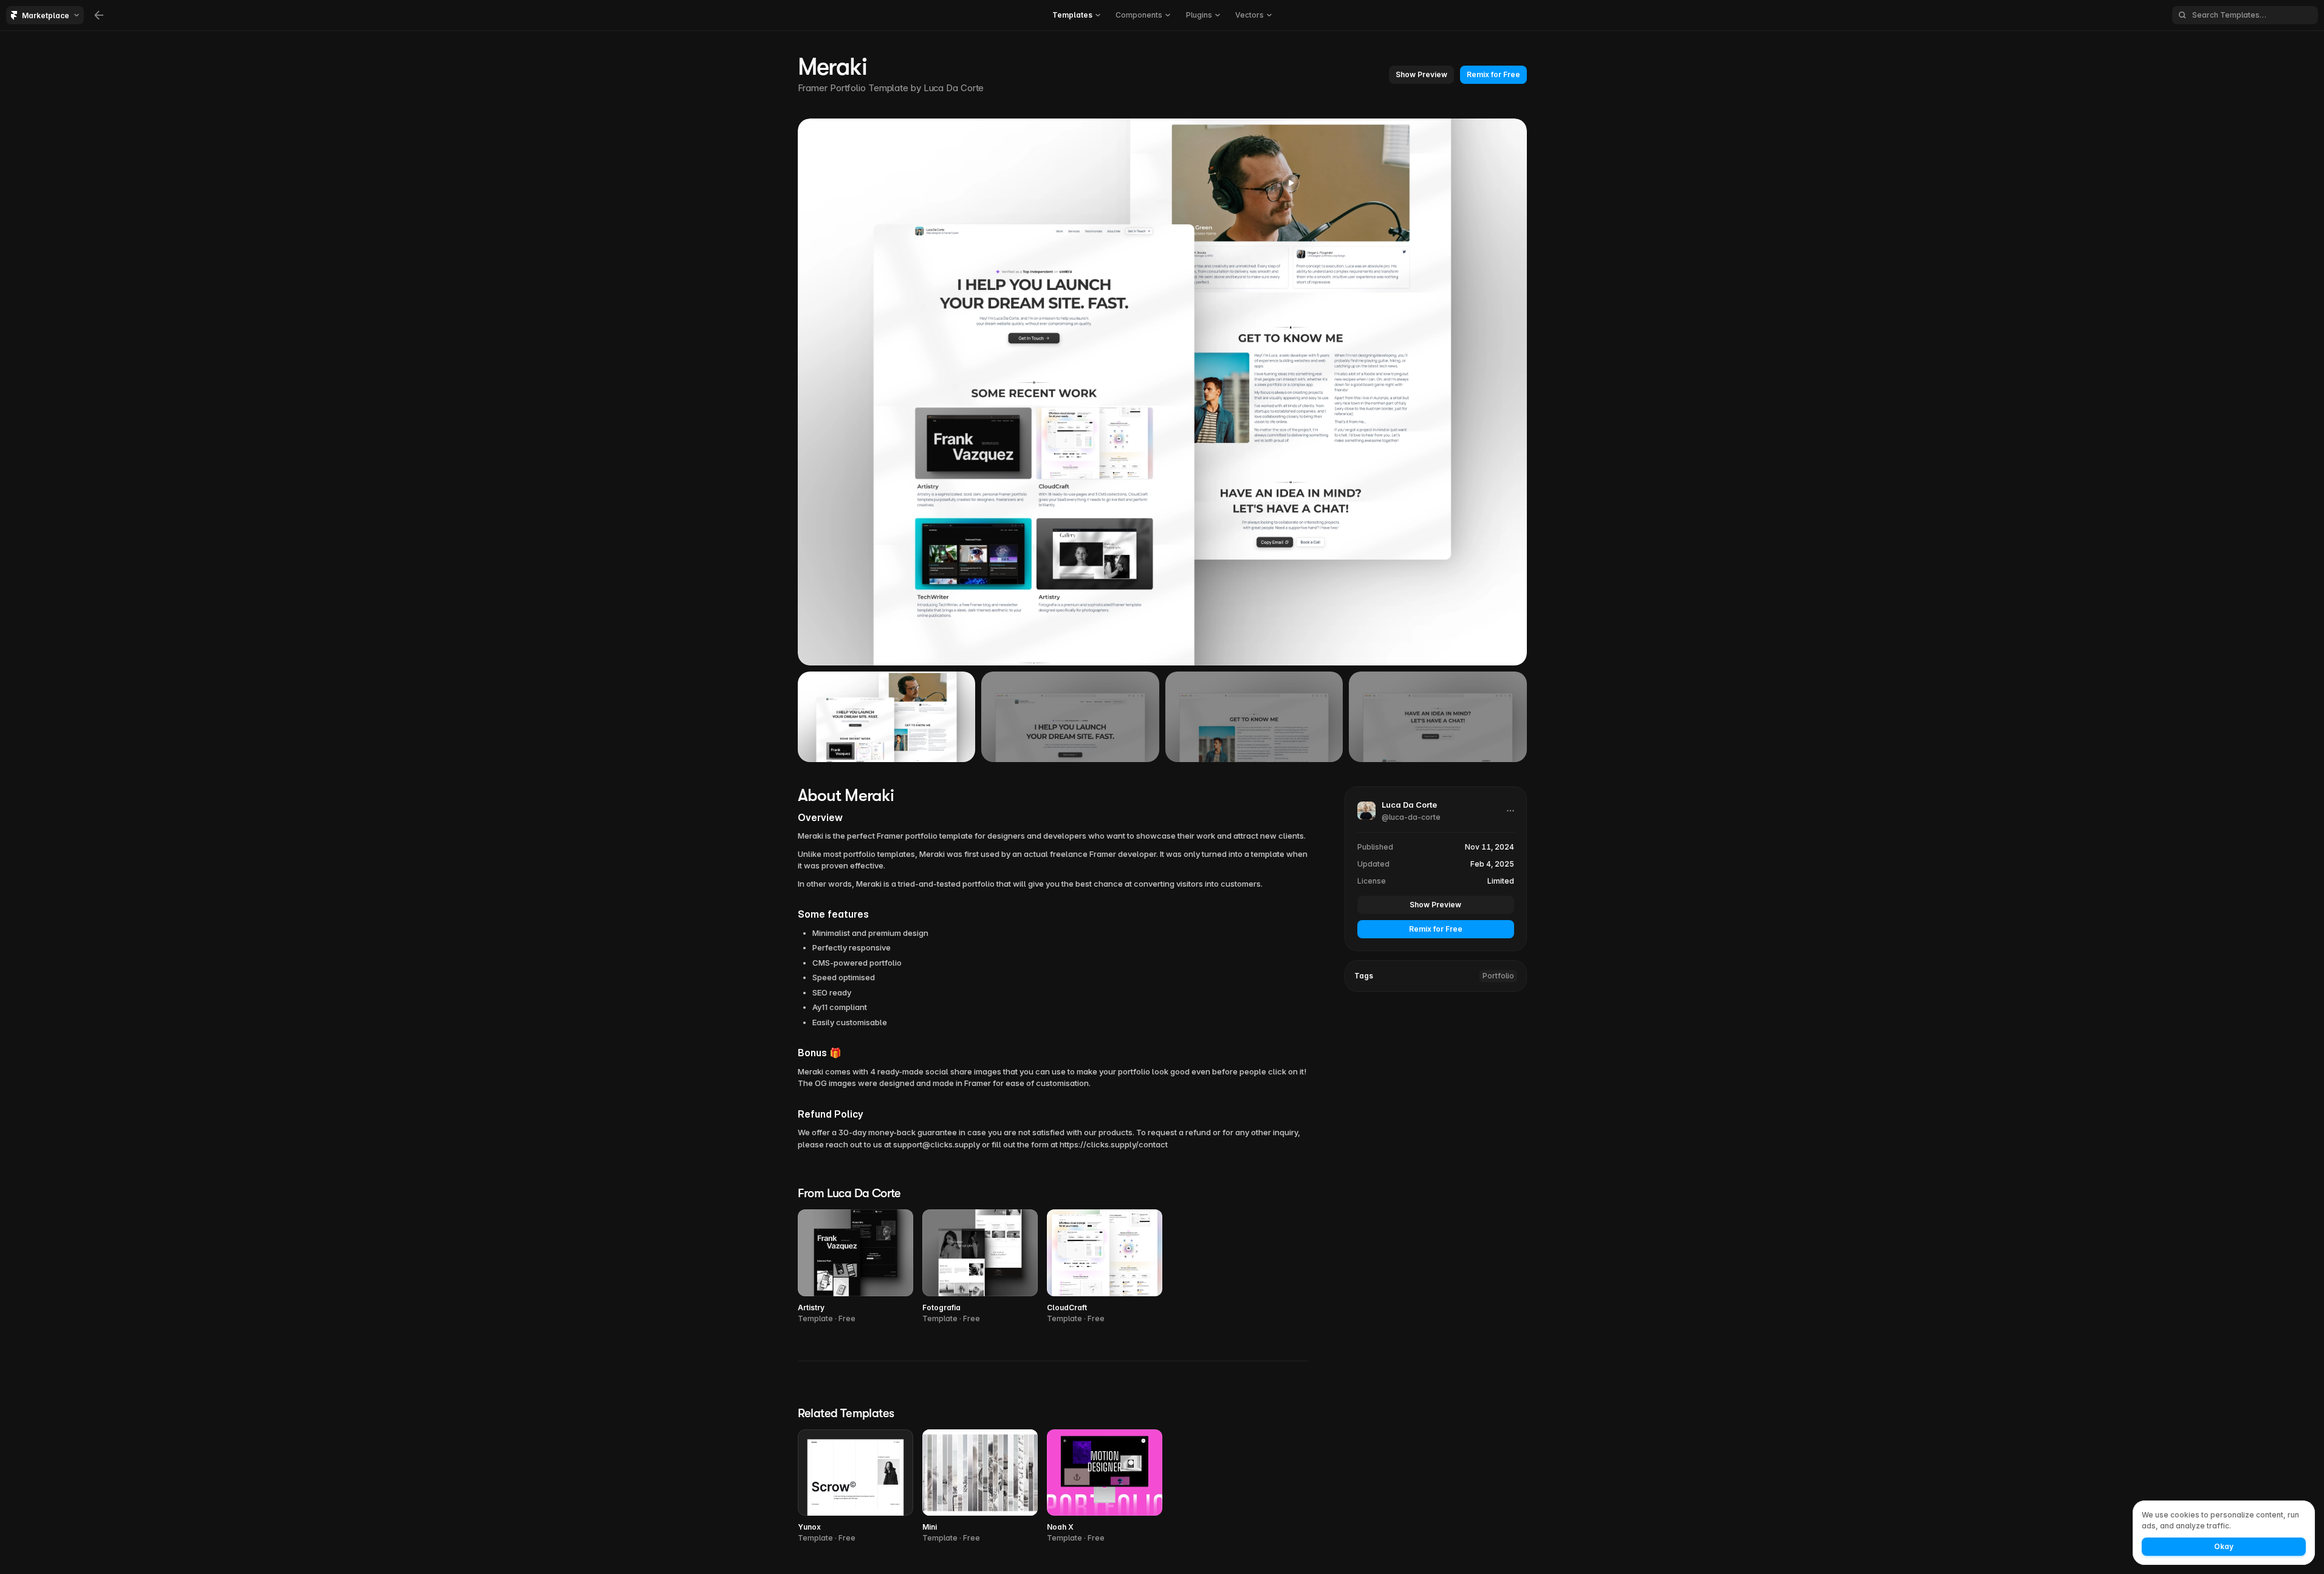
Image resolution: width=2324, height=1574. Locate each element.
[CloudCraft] (1105, 1267)
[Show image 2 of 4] (1070, 717)
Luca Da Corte (954, 88)
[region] (1162, 392)
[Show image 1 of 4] (887, 717)
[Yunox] (855, 1487)
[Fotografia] (980, 1267)
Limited (1501, 881)
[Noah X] (1105, 1487)
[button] (1421, 75)
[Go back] (99, 15)
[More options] (1510, 811)
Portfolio (1498, 976)
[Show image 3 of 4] (1254, 717)
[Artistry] (855, 1267)
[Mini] (980, 1487)
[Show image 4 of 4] (1438, 717)
